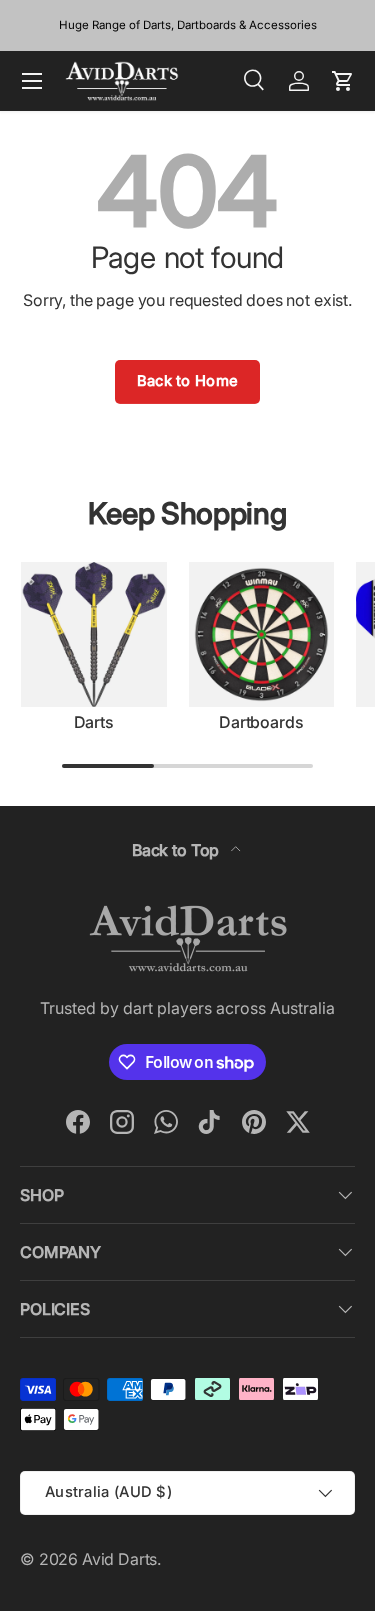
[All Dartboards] (262, 635)
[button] (343, 81)
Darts (94, 722)
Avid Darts (119, 1559)
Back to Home (188, 381)
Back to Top (177, 850)
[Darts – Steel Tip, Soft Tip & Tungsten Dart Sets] (94, 635)
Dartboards (261, 722)
